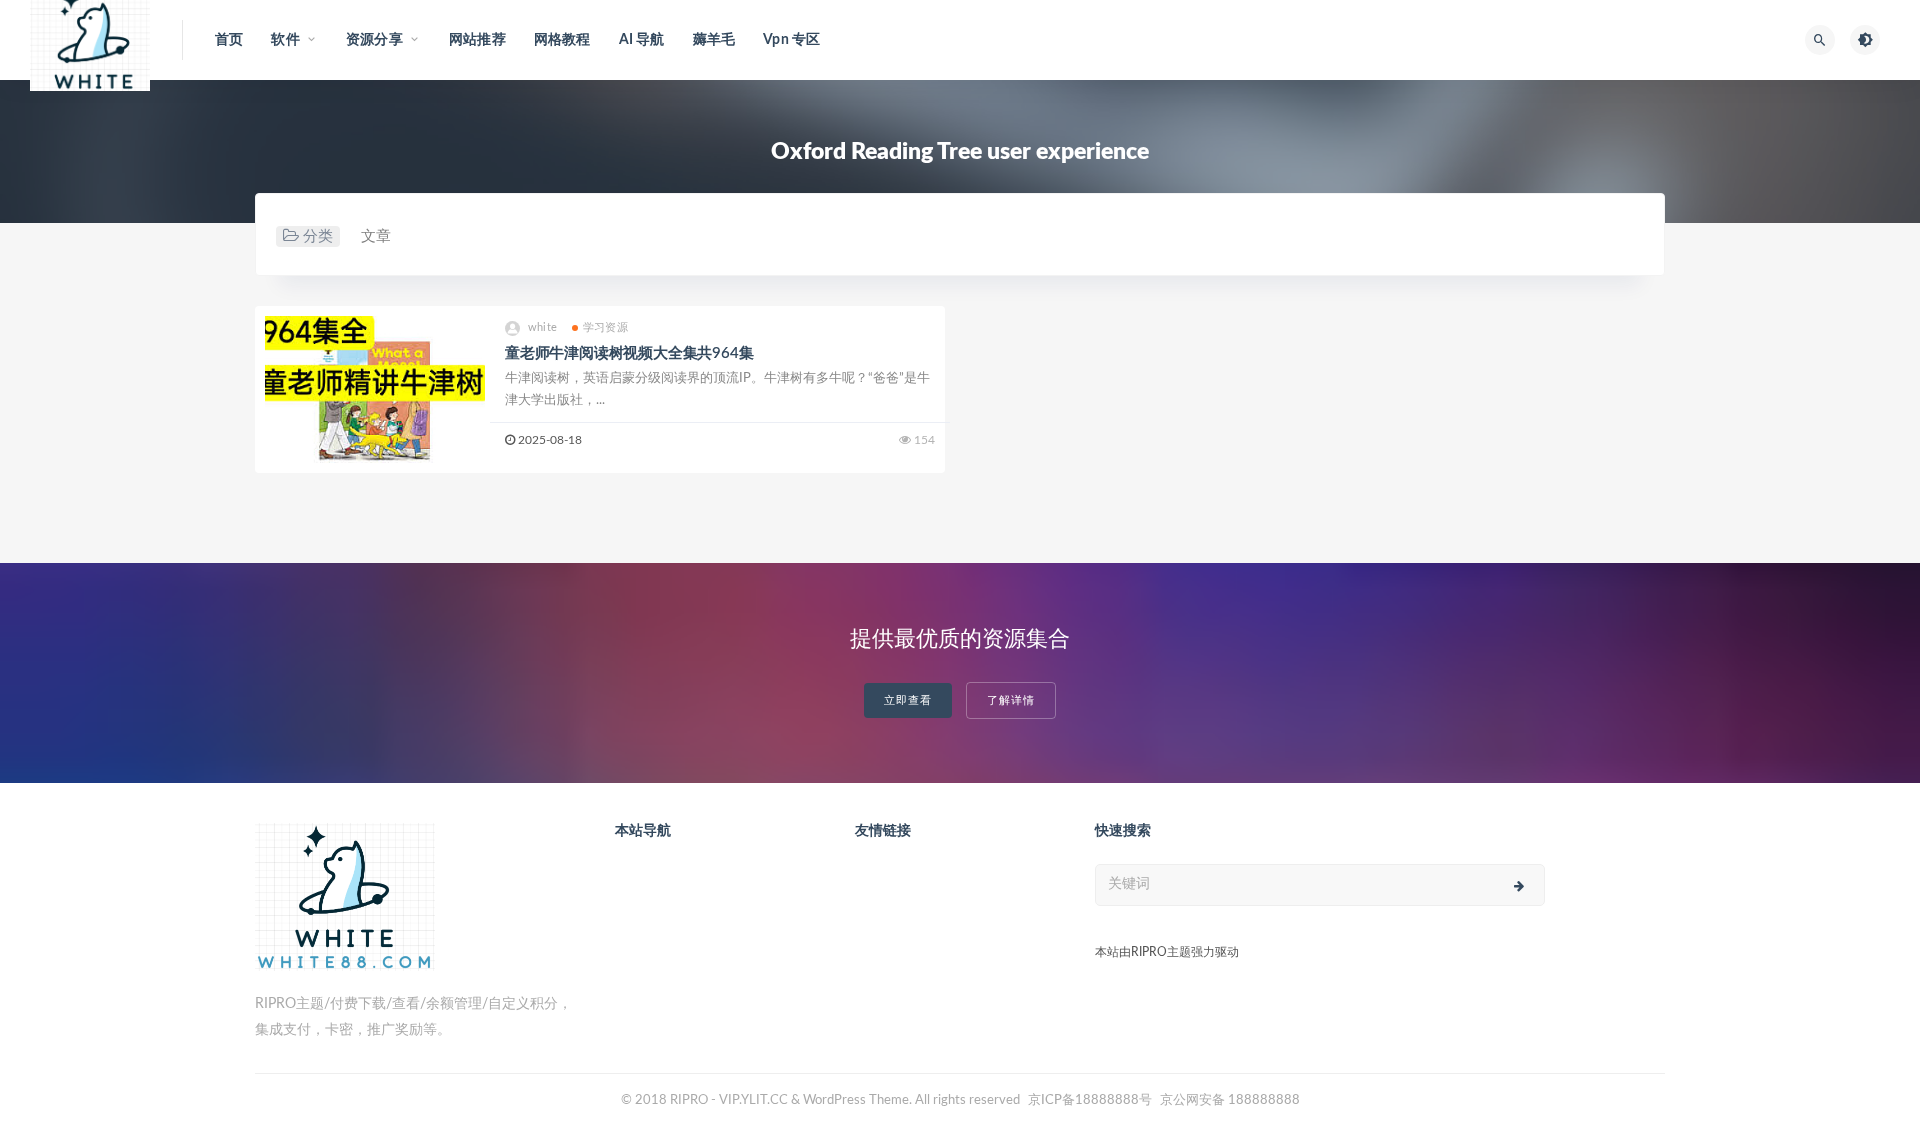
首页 (229, 40)
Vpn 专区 (791, 40)
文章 (376, 236)
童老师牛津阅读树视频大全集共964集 (629, 353)
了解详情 (1011, 700)
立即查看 (908, 700)
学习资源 (605, 327)
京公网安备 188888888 (1230, 1100)
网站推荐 (477, 40)
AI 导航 (642, 40)
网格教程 (562, 40)
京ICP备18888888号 (1091, 1100)
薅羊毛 (714, 40)
